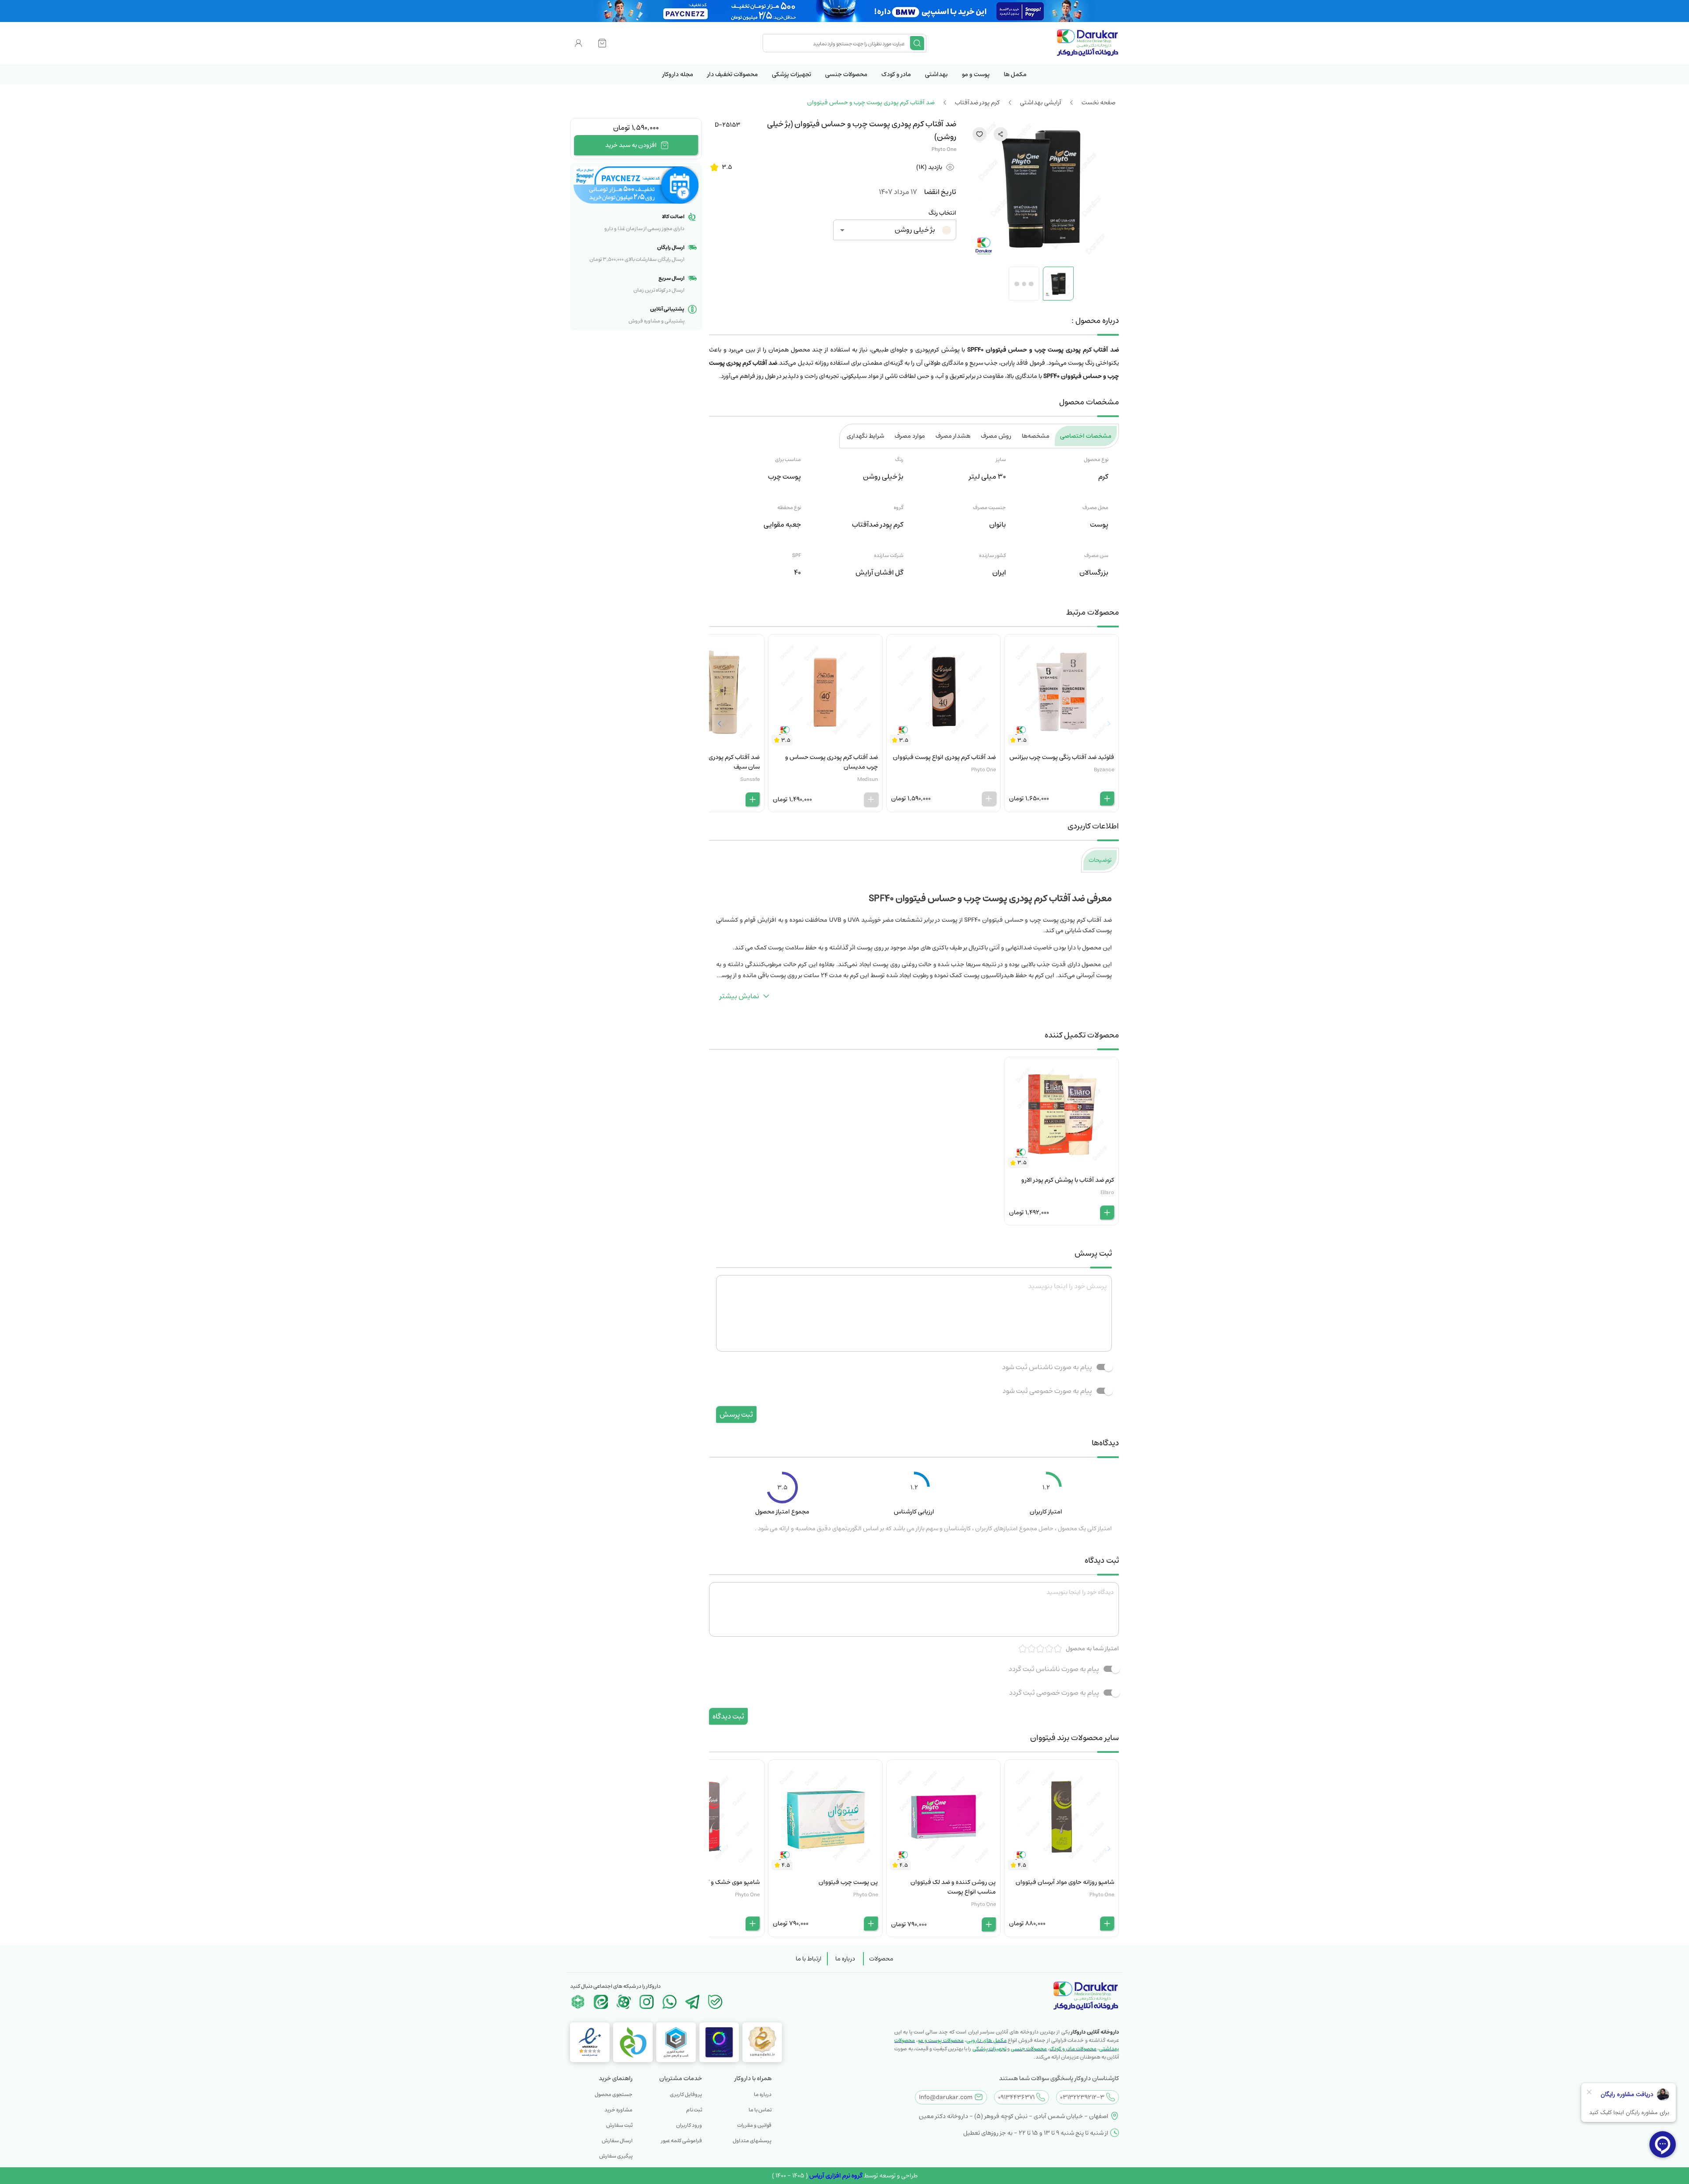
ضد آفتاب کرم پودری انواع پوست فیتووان (944, 757)
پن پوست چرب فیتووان (848, 1882)
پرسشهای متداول (752, 2141)
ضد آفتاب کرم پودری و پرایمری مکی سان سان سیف (709, 762)
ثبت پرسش (736, 1414)
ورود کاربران (689, 2125)
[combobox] (837, 43)
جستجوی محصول (614, 2094)
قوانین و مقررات (754, 2125)
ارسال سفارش (617, 2141)
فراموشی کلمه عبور (682, 2141)
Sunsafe (750, 779)
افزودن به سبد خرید (631, 145)
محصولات (881, 1959)
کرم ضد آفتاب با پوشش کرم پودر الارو (1068, 1180)
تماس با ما (760, 2110)
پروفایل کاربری (686, 2094)
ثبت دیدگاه (728, 1716)
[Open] (842, 230)
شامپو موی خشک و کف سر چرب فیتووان (709, 1882)
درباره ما (845, 1959)
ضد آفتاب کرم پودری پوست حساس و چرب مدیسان (832, 762)
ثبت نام (694, 2110)
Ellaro (1107, 1193)
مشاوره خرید (618, 2110)
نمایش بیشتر (739, 996)
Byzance (1104, 770)
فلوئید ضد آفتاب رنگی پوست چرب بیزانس (1062, 757)
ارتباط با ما (809, 1959)
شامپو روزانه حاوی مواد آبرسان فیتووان (1065, 1882)
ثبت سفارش (619, 2125)
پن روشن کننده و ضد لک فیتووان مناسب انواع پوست (953, 1887)
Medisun (868, 779)
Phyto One (944, 149)
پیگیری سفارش (616, 2156)
